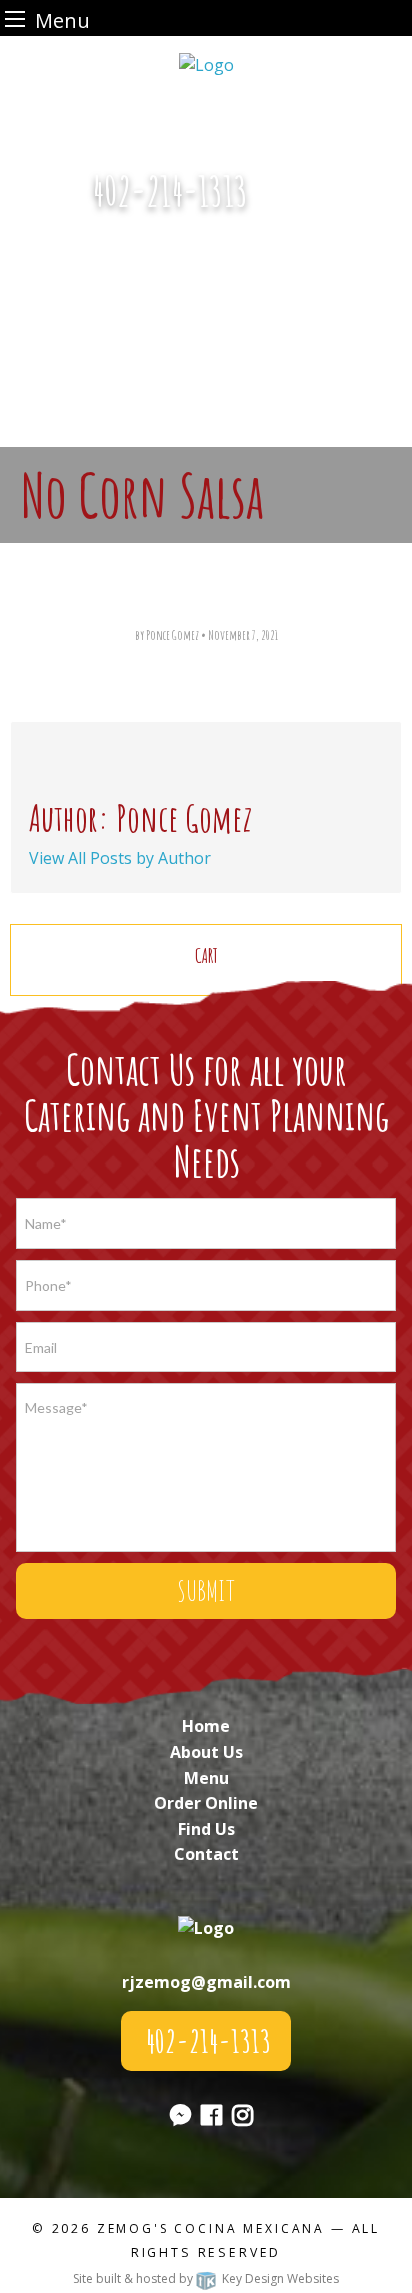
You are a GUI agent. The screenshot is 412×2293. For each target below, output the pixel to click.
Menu (206, 1778)
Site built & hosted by (206, 2278)
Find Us (206, 1829)
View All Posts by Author (120, 858)
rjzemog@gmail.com (206, 1982)
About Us (206, 1752)
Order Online (206, 1803)
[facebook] (211, 2118)
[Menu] (15, 18)
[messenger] (293, 202)
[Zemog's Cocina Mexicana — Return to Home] (206, 63)
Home (206, 1726)
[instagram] (242, 2118)
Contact (206, 1854)
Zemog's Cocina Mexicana (211, 2228)
